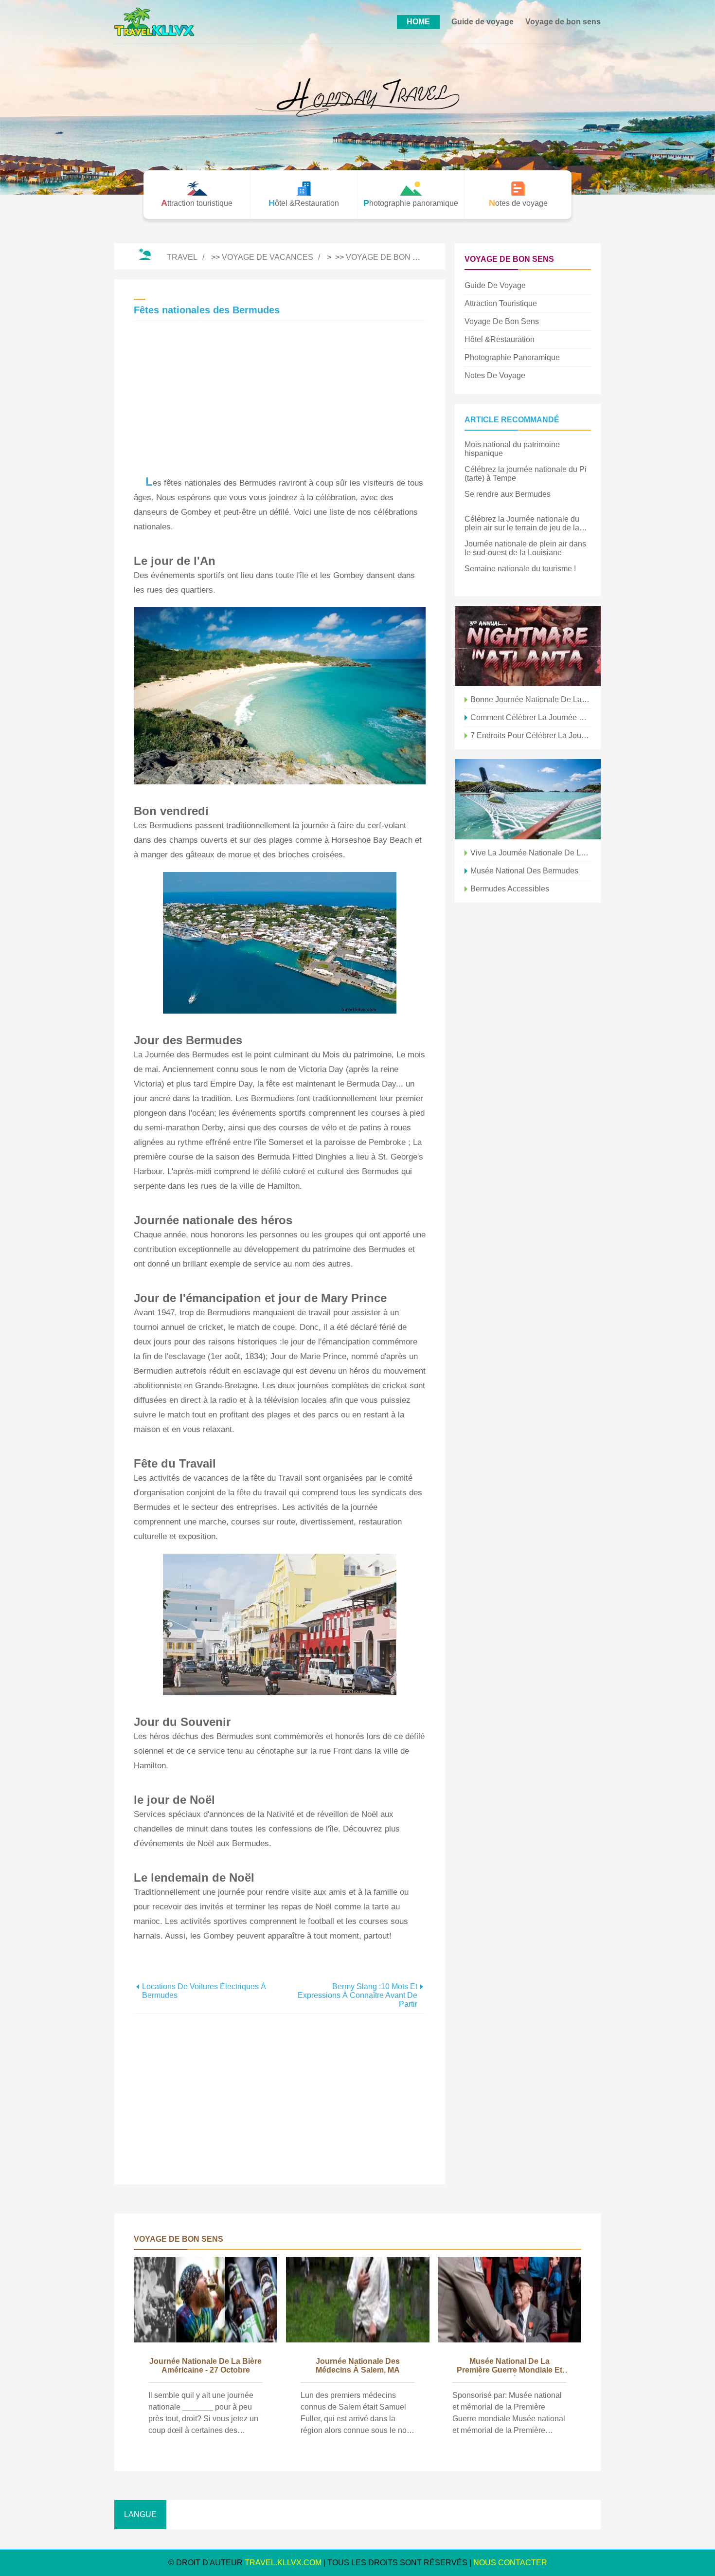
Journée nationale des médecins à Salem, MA (358, 2366)
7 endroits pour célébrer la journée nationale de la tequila (531, 735)
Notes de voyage (495, 375)
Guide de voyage (483, 22)
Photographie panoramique (512, 357)
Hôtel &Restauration (500, 339)
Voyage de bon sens (563, 22)
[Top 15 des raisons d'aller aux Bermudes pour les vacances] (528, 799)
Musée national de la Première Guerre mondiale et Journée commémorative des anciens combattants (510, 2366)
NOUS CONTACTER (510, 2563)
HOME (418, 22)
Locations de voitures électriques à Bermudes (204, 1991)
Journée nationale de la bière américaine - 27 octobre (206, 2366)
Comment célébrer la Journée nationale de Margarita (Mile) (531, 717)
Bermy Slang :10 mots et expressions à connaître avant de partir (357, 1995)
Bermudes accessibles (510, 889)
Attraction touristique (501, 303)
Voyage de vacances (268, 257)
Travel (182, 257)
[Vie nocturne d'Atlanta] (528, 646)
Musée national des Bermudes (524, 871)
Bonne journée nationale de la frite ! (531, 699)
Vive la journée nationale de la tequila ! (531, 853)
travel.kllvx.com (283, 2563)
